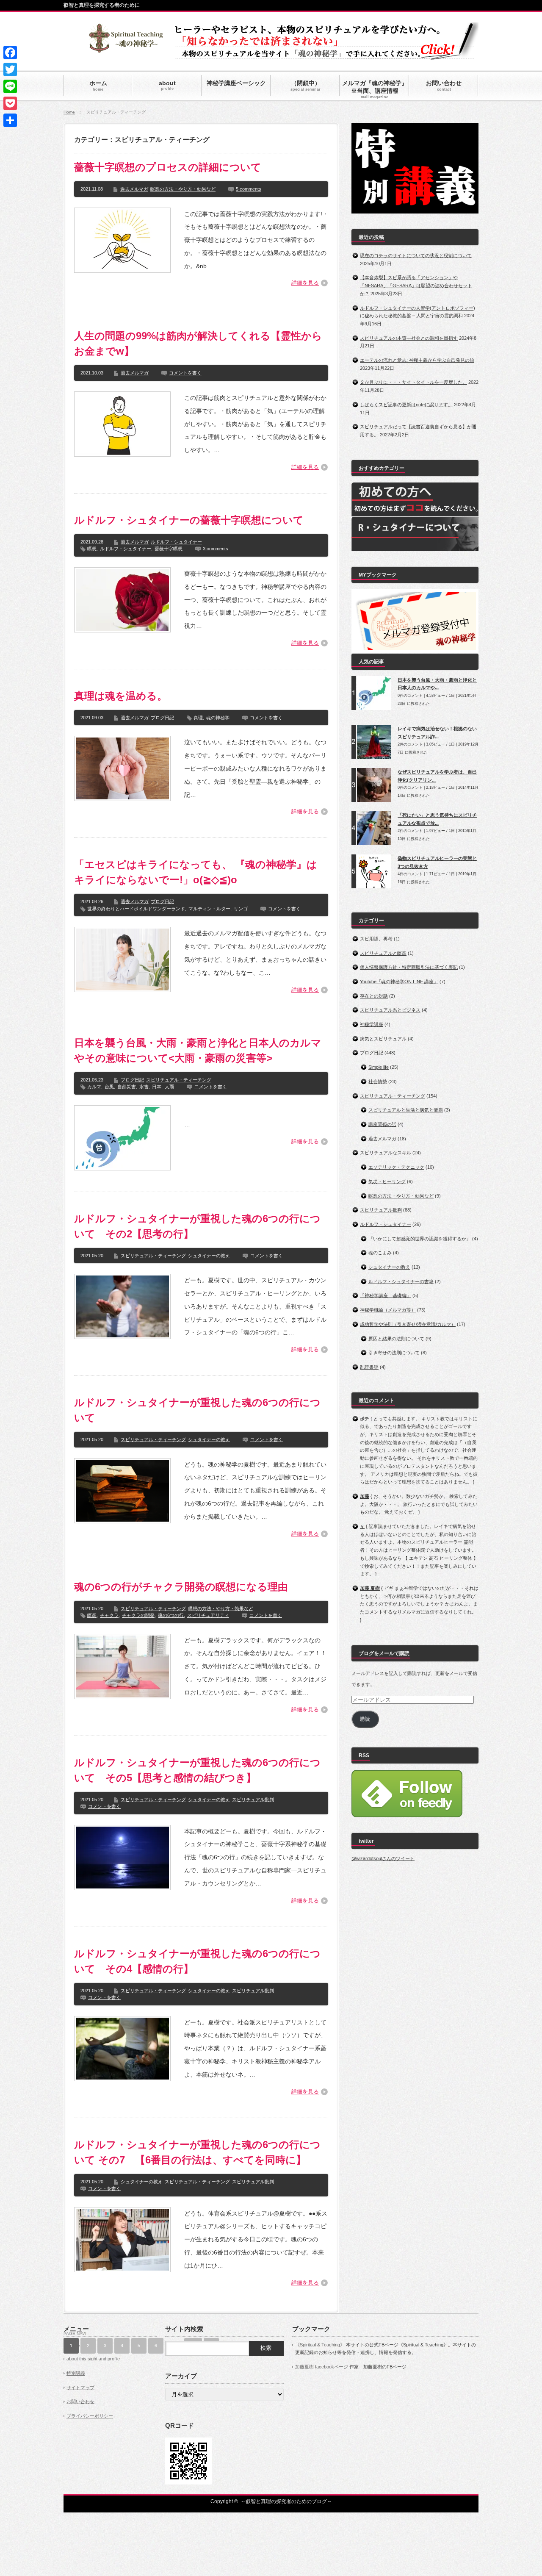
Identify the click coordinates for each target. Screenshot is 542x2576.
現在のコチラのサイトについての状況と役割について (416, 255)
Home (69, 112)
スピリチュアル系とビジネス (390, 1010)
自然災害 (127, 1087)
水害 (144, 1087)
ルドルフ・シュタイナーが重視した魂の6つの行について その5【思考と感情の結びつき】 (197, 1770)
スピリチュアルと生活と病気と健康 (406, 1110)
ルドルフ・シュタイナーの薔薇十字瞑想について (189, 520)
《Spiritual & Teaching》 (320, 2345)
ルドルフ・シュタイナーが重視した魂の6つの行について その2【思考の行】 (197, 1226)
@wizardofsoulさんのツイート (383, 1858)
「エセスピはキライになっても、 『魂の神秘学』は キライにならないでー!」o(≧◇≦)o (196, 872)
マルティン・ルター (209, 909)
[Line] (10, 86)
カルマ (94, 1087)
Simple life (379, 1067)
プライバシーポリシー (90, 2416)
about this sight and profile (93, 2359)
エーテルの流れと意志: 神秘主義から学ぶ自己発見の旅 (417, 360)
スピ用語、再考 (376, 939)
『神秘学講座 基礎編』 (386, 1295)
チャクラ (109, 1615)
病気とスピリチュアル (383, 1039)
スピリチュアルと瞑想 (383, 953)
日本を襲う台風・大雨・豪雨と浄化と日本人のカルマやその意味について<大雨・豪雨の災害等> (198, 1050)
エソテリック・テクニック (396, 1167)
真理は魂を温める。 (121, 696)
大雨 (169, 1087)
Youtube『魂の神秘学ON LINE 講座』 (399, 982)
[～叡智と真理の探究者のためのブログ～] (126, 49)
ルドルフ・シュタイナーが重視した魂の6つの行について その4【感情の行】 (197, 1961)
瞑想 (92, 549)
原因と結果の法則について (396, 1339)
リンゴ (241, 909)
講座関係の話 (382, 1124)
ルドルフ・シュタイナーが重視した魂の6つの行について (197, 1410)
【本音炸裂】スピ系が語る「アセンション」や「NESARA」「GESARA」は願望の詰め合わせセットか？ (416, 285)
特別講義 (76, 2373)
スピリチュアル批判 (253, 1800)
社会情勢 (378, 1081)
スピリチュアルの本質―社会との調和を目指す (409, 338)
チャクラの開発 (138, 1615)
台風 (109, 1087)
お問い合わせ (80, 2401)
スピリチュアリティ (208, 1615)
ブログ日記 (162, 718)
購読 (365, 1719)
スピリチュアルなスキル (386, 1153)
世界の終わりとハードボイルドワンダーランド (136, 909)
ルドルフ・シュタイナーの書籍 (401, 1281)
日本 (157, 1087)
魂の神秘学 (218, 718)
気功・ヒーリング (387, 1181)
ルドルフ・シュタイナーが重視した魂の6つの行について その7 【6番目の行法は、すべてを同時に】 (197, 2152)
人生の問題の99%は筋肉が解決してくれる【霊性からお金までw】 (198, 343)
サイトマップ (80, 2387)
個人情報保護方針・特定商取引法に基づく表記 (409, 967)
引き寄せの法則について (394, 1353)
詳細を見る (305, 283)
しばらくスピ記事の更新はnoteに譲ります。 (406, 405)
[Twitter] (10, 69)
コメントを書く (185, 373)
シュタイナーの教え (209, 1256)
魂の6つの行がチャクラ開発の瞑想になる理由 (181, 1587)
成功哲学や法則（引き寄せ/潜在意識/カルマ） (408, 1324)
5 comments (249, 189)
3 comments (216, 549)
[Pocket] (10, 103)
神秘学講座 (372, 1024)
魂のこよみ (380, 1253)
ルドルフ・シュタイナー (176, 542)
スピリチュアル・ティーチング (179, 1080)
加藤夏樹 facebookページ (322, 2367)
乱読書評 (369, 1367)
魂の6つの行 (171, 1615)
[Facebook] (10, 53)
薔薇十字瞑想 (169, 549)
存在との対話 (374, 996)
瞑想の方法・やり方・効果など (183, 189)
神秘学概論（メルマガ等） (388, 1310)
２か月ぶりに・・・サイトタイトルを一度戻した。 (413, 382)
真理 (198, 718)
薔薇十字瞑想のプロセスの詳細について (168, 167)
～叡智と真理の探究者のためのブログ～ (286, 2501)
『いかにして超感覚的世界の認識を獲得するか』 (420, 1239)
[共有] (10, 120)
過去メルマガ (134, 189)
